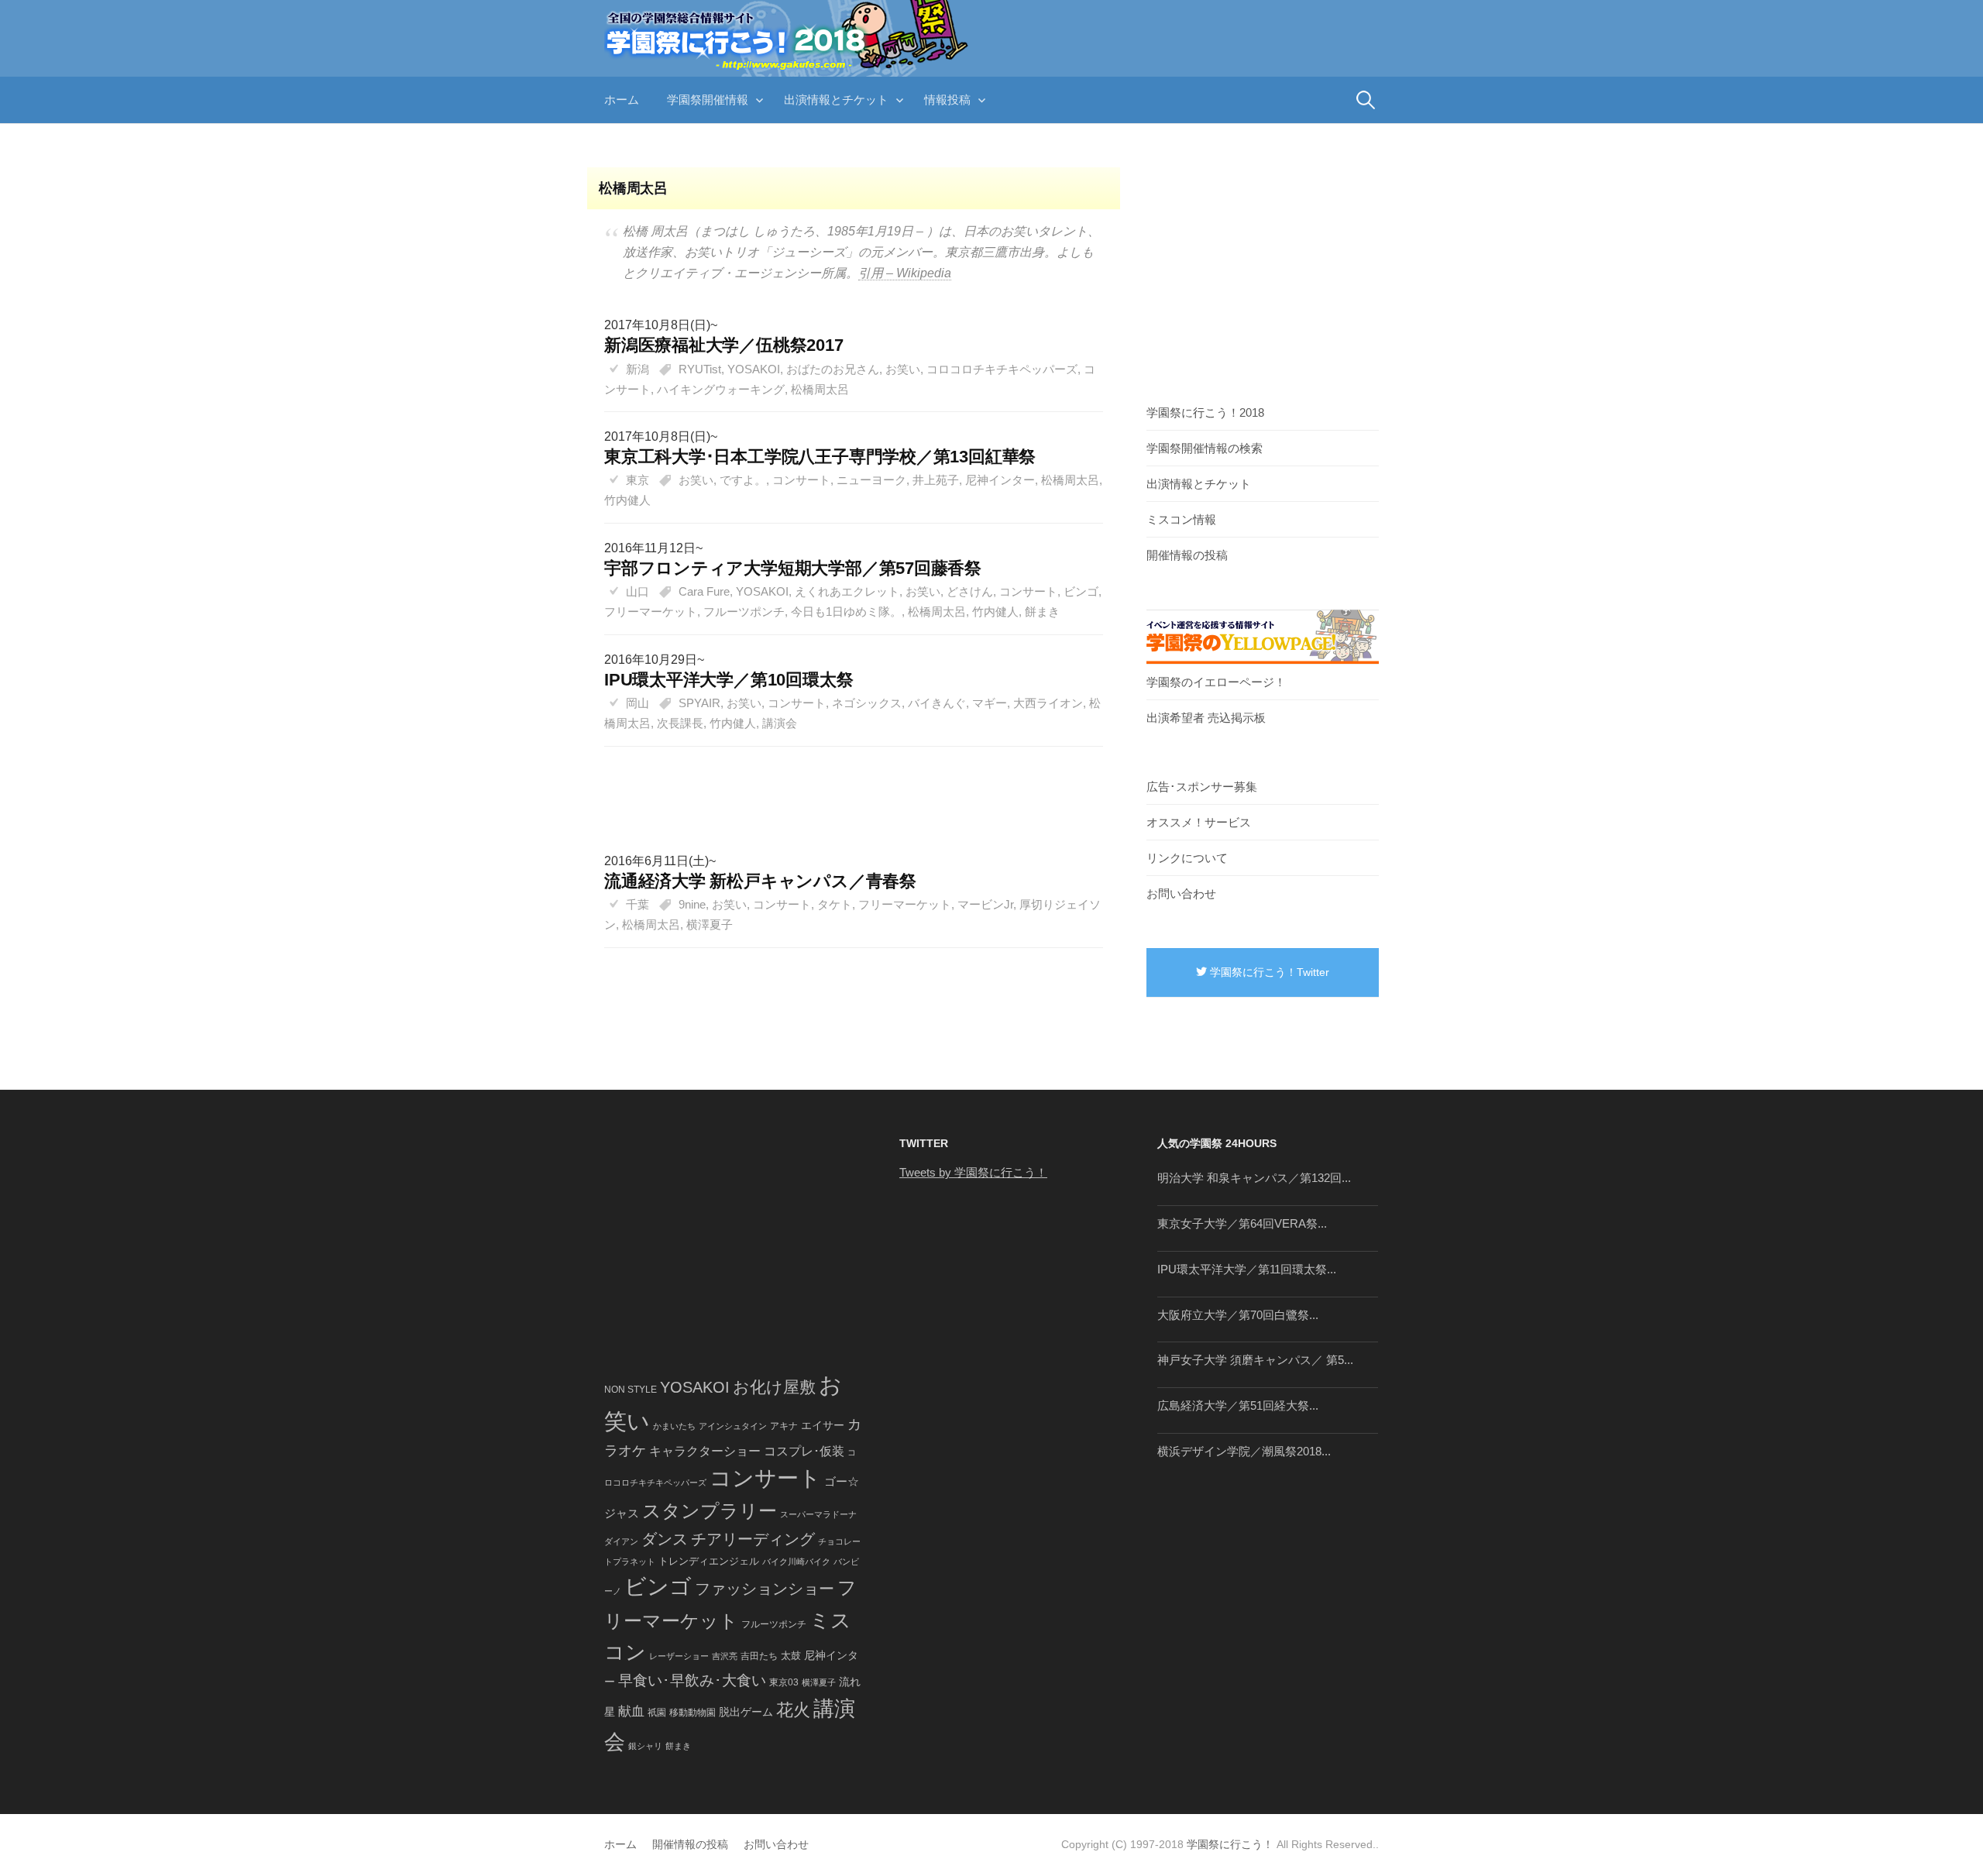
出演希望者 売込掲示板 (1206, 718)
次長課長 (680, 723)
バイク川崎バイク (796, 1562)
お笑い (903, 369)
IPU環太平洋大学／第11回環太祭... (1247, 1269)
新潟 (638, 369)
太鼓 (791, 1656)
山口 (638, 591)
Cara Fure (704, 591)
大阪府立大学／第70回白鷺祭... (1238, 1315)
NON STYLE (631, 1390)
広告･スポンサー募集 (1202, 787)
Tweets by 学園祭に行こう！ (973, 1172)
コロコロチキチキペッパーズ (1002, 369)
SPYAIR (699, 703)
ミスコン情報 (1181, 519)
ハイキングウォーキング (721, 389)
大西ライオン (1048, 703)
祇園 (657, 1713)
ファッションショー (765, 1589)
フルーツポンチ (744, 612)
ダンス (665, 1539)
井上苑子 (936, 480)
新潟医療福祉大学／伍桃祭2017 (724, 345)
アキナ (784, 1426)
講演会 (780, 723)
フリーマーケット (651, 612)
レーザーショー (679, 1656)
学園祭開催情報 (708, 100)
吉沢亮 (725, 1656)
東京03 (784, 1682)
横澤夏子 (710, 924)
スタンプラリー (710, 1511)
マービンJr (985, 904)
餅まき (1042, 612)
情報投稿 (947, 100)
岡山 (638, 703)
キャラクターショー (705, 1451)
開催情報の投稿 (1187, 555)
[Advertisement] (846, 784)
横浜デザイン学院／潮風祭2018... (1244, 1451)
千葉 (638, 904)
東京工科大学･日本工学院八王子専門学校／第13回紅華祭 (820, 457)
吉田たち (759, 1656)
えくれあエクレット (847, 591)
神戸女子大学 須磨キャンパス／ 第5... (1255, 1360)
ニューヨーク (871, 480)
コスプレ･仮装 (804, 1451)
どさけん (970, 591)
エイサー (823, 1425)
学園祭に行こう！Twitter (1268, 972)
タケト (835, 904)
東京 (638, 480)
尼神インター (1000, 480)
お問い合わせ (1181, 893)
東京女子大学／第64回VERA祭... (1242, 1223)
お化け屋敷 (774, 1387)
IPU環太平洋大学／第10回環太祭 (729, 680)
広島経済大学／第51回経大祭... (1238, 1405)
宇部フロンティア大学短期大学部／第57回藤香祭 (793, 568)
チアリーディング (753, 1539)
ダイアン (621, 1541)
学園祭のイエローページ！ (1216, 682)
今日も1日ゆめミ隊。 (846, 612)
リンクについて (1187, 858)
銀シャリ (645, 1746)
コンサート (801, 480)
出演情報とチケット (836, 100)
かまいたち (674, 1426)
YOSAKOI (754, 369)
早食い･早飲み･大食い (692, 1680)
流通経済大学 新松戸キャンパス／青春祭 (760, 881)
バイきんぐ (937, 703)
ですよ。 (743, 480)
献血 (631, 1711)
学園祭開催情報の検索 (1205, 448)
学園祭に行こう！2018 (1205, 412)
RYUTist (700, 369)
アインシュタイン (733, 1426)
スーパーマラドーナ (818, 1514)
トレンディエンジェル (709, 1561)
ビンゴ (1081, 591)
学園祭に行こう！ (1230, 1844)
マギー (990, 703)
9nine (692, 904)
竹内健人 (627, 500)
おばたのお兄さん (833, 369)
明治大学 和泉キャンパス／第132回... (1254, 1178)
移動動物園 (693, 1712)
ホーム (622, 100)
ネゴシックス (867, 703)
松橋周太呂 (820, 389)
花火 (793, 1710)
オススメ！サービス (1199, 822)
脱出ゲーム (746, 1712)
